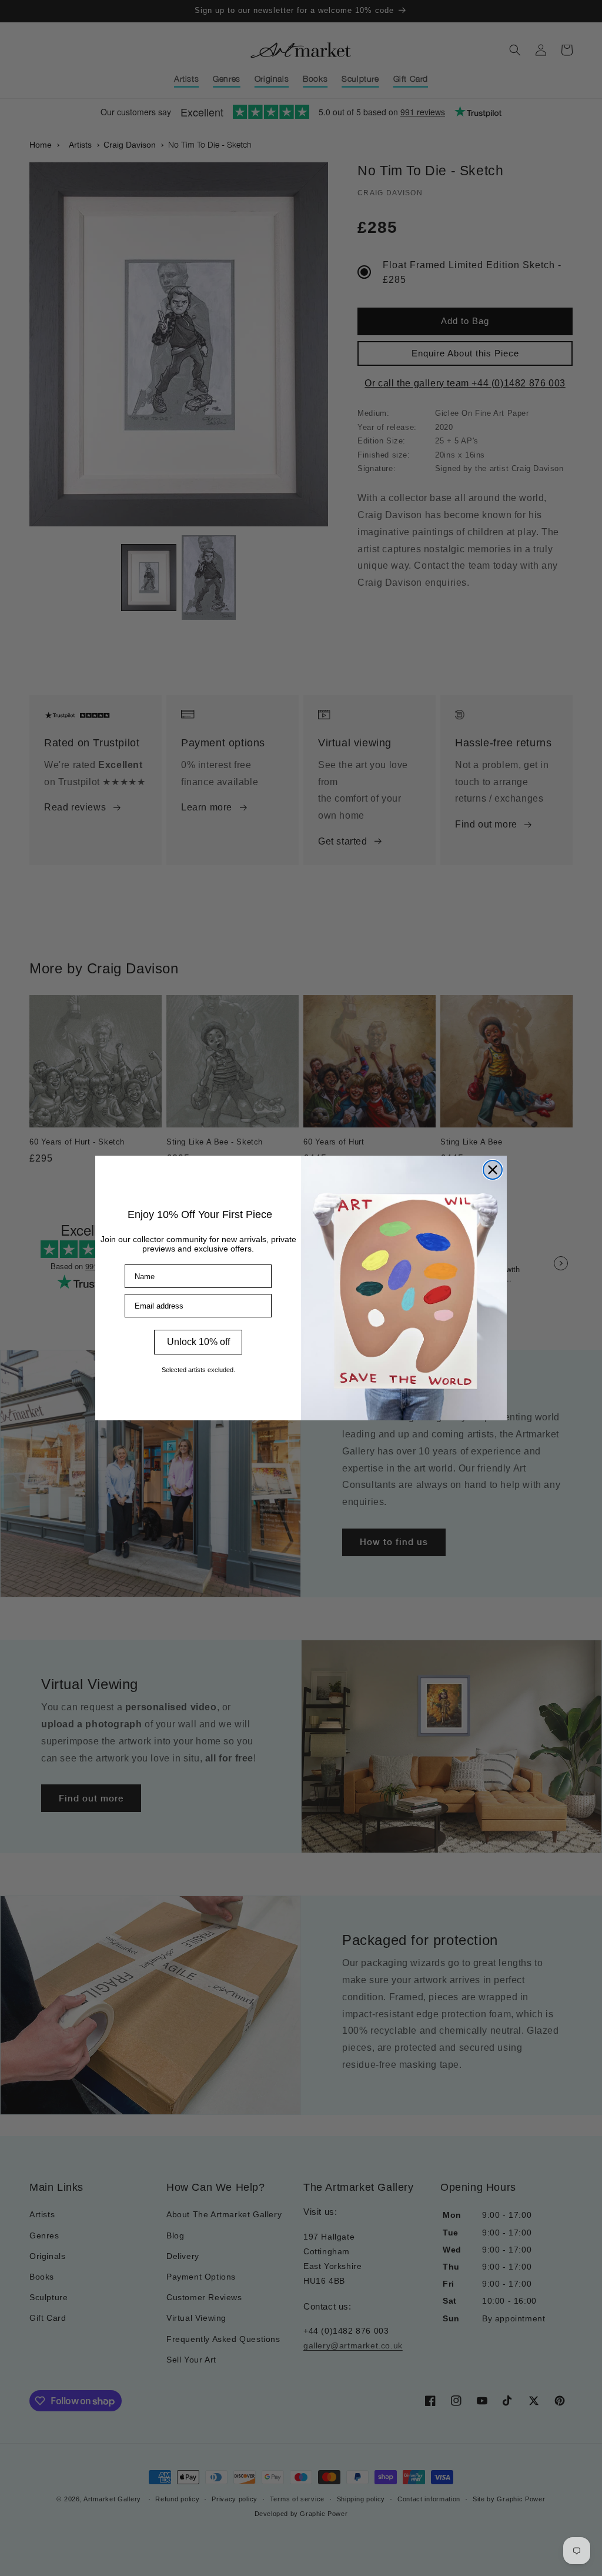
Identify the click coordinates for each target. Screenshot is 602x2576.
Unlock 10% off (198, 1342)
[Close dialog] (493, 1170)
